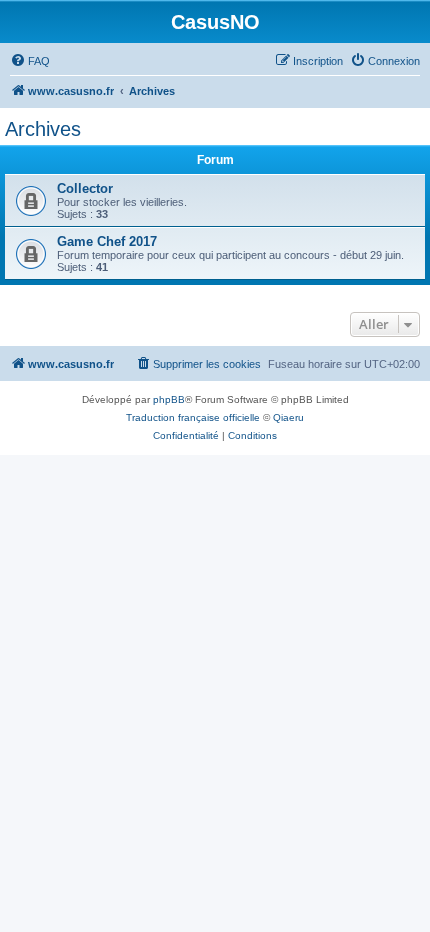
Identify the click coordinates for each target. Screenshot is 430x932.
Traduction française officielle (193, 417)
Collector (85, 188)
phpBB (169, 399)
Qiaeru (288, 417)
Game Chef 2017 (107, 241)
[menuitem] (30, 61)
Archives (43, 129)
